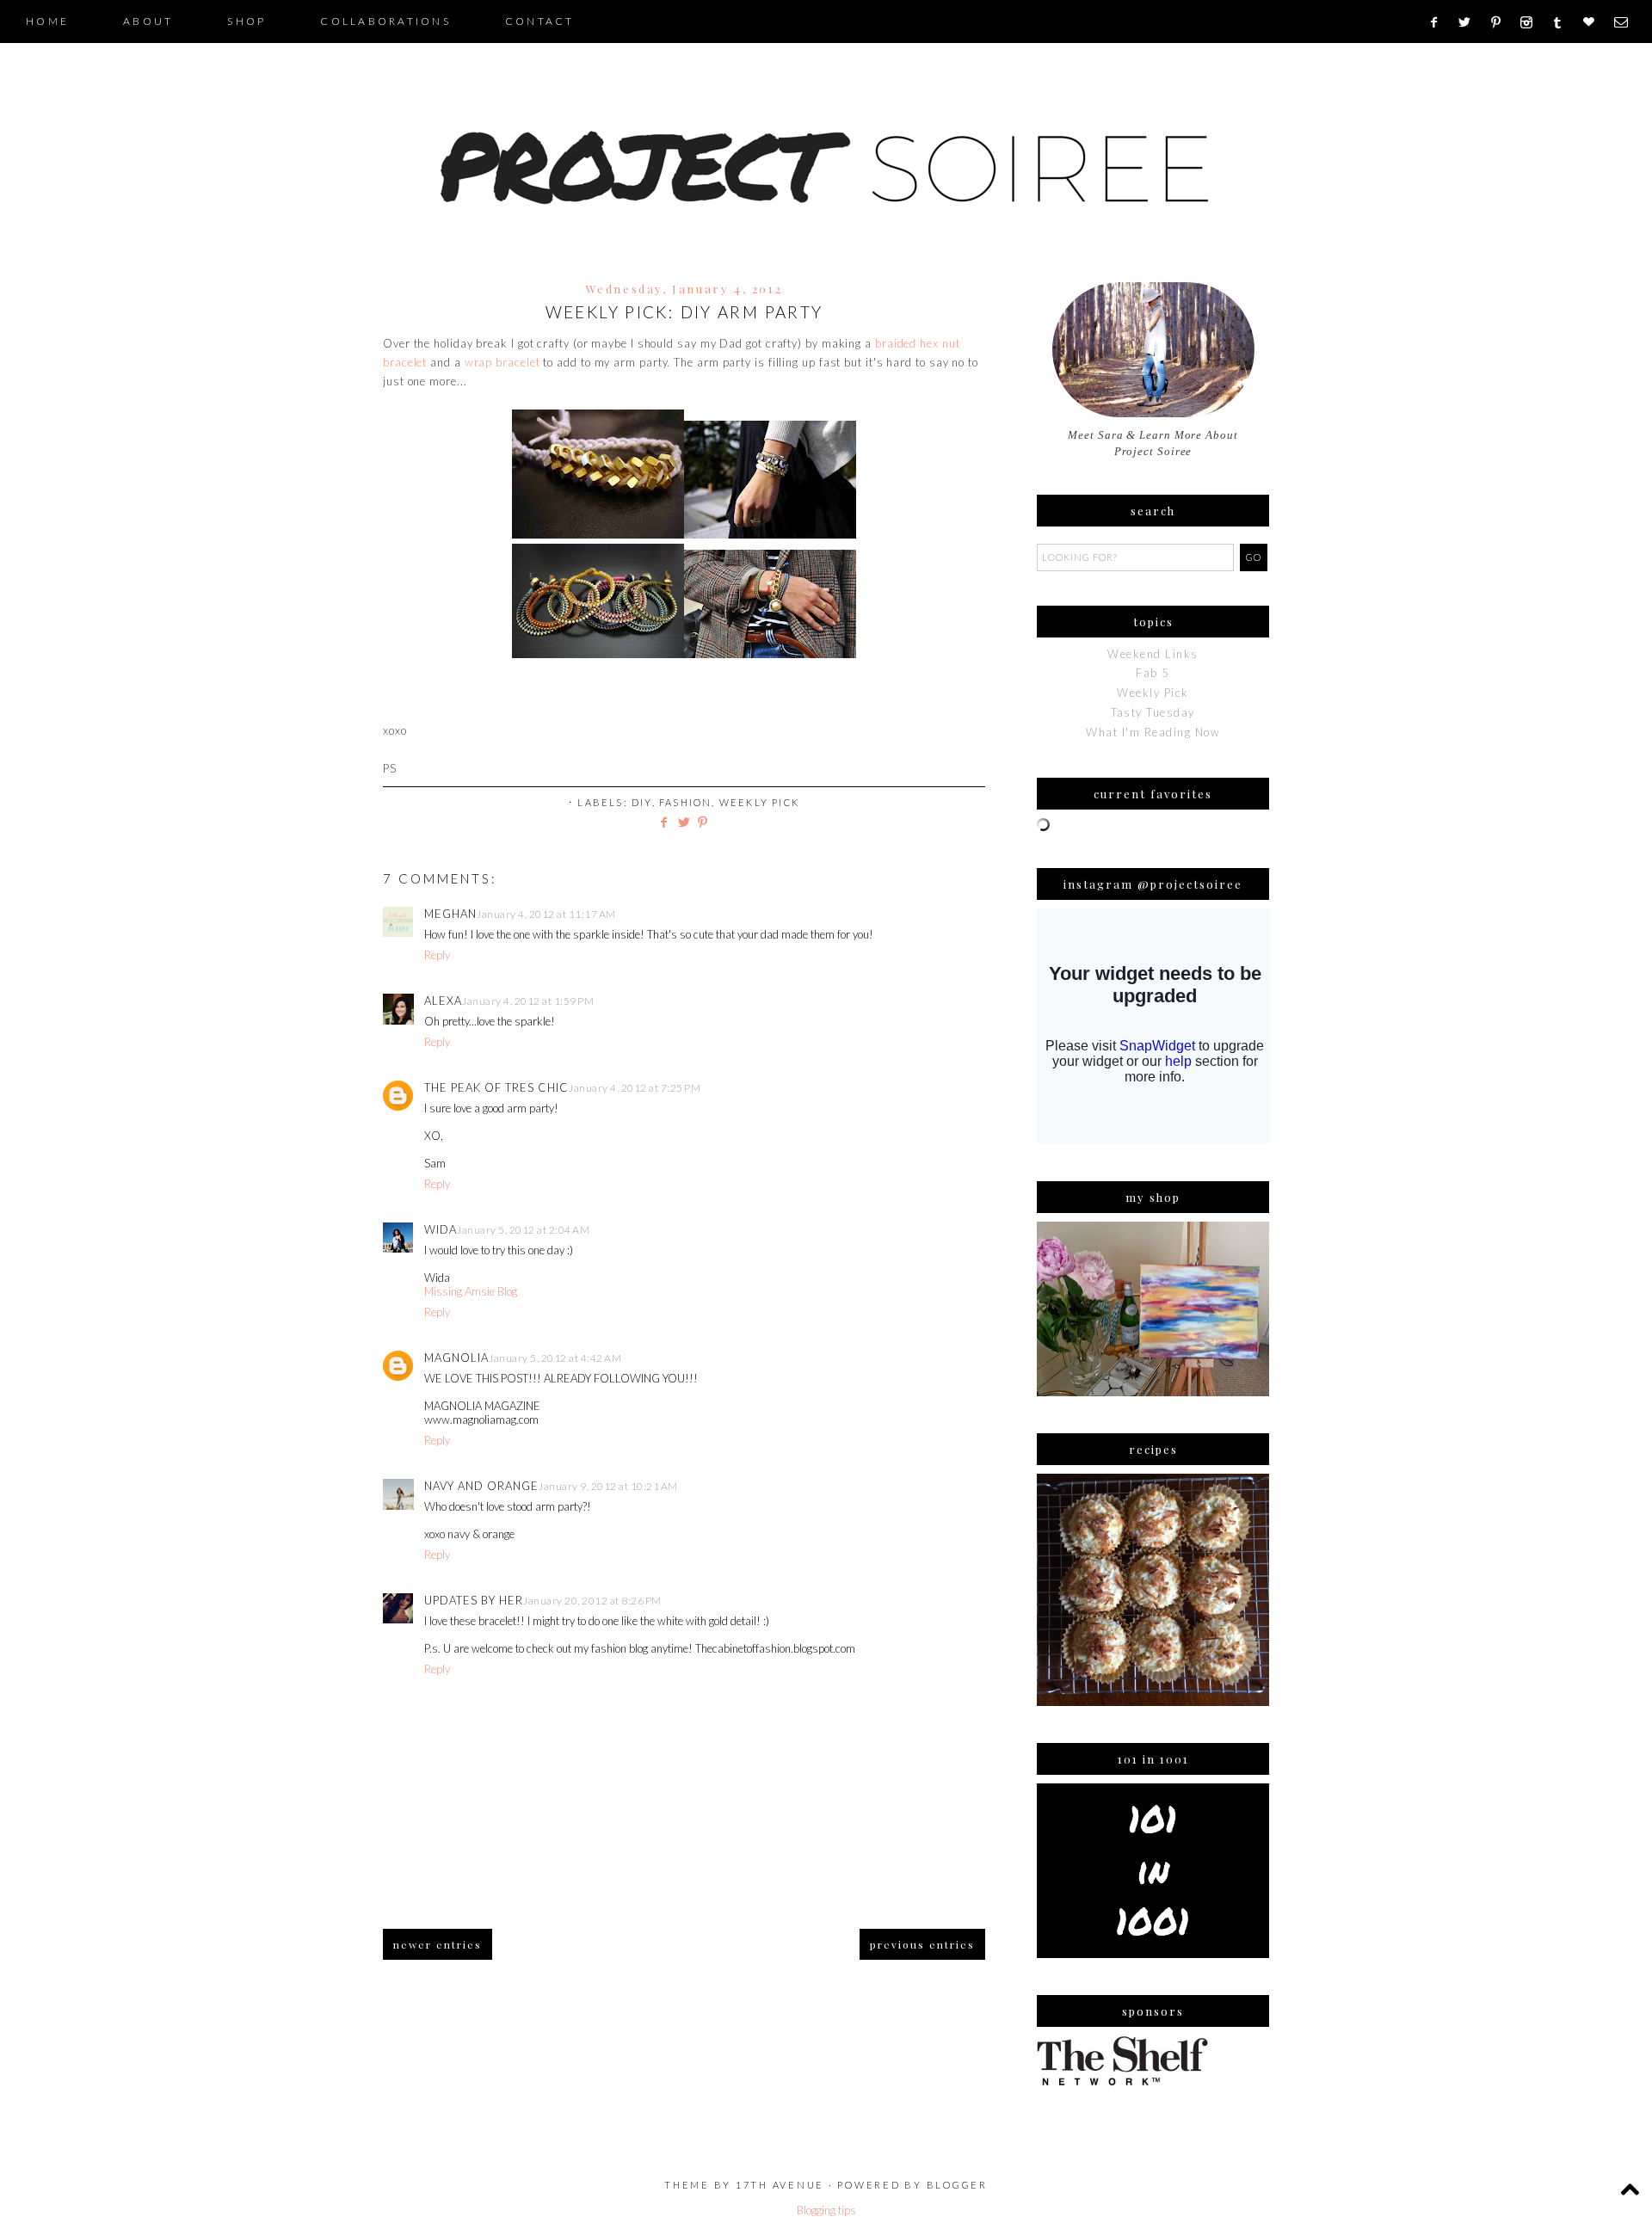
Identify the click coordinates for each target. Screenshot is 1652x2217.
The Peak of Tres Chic (496, 1087)
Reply (437, 955)
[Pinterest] (1502, 22)
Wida (441, 1229)
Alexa (443, 1001)
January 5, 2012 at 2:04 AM (523, 1230)
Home (47, 21)
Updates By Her (474, 1600)
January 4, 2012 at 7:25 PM (635, 1088)
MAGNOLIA (456, 1358)
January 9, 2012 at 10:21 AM (608, 1486)
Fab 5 (1153, 673)
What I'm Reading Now (1153, 732)
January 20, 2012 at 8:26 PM (592, 1601)
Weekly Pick (759, 802)
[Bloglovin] (1594, 22)
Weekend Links (1153, 654)
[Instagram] (1532, 22)
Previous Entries (922, 1944)
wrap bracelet (502, 362)
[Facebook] (1439, 22)
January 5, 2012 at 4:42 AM (555, 1358)
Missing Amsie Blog (471, 1291)
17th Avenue (780, 2185)
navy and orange (481, 1486)
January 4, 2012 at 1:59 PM (528, 1001)
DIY (642, 802)
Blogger (957, 2185)
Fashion (685, 802)
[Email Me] (1627, 22)
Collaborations (385, 21)
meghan (450, 914)
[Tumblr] (1563, 22)
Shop (247, 21)
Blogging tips (826, 2210)
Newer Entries (438, 1944)
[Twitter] (1470, 22)
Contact (540, 21)
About (148, 21)
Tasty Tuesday (1153, 712)
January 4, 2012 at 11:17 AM (546, 914)
